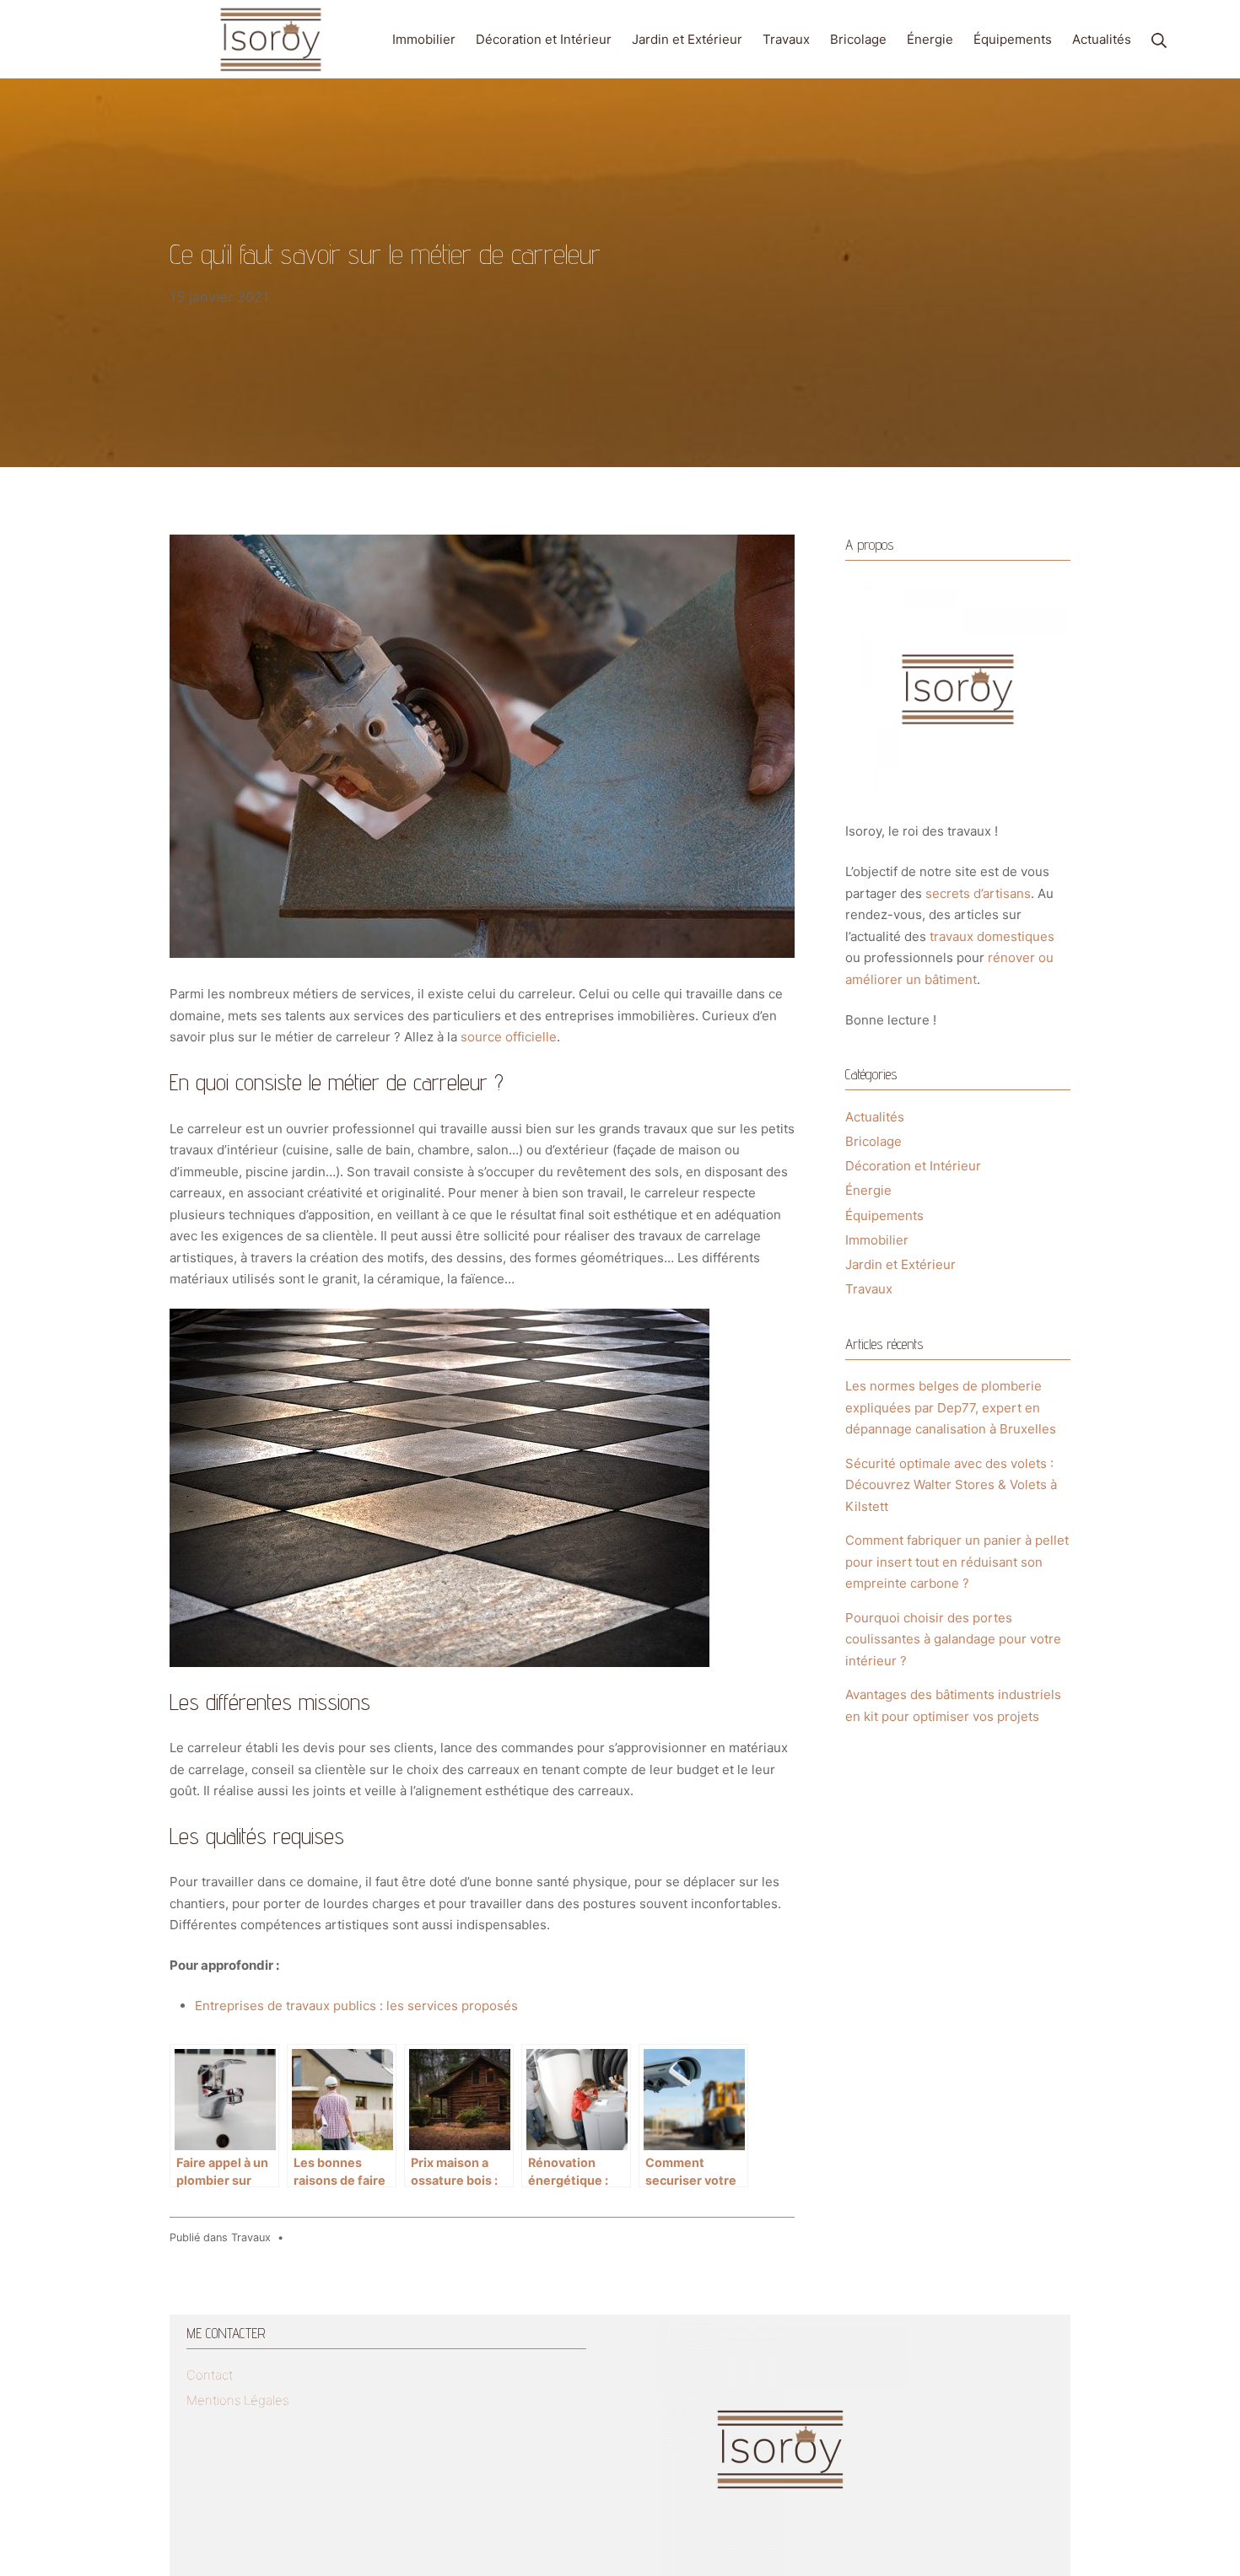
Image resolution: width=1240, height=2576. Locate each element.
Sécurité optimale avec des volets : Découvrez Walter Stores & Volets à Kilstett (951, 1485)
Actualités (875, 1117)
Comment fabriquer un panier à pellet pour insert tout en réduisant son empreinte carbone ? (957, 1562)
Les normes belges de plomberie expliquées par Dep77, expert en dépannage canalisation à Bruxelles (951, 1407)
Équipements (884, 1215)
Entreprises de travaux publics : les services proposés (356, 2006)
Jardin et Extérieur (900, 1264)
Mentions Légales (237, 2400)
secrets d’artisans (978, 893)
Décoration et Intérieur (913, 1166)
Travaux (251, 2237)
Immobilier (877, 1240)
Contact (210, 2375)
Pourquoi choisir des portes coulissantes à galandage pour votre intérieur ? (953, 1639)
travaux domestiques (992, 936)
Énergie (868, 1190)
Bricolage (873, 1141)
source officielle (509, 1037)
